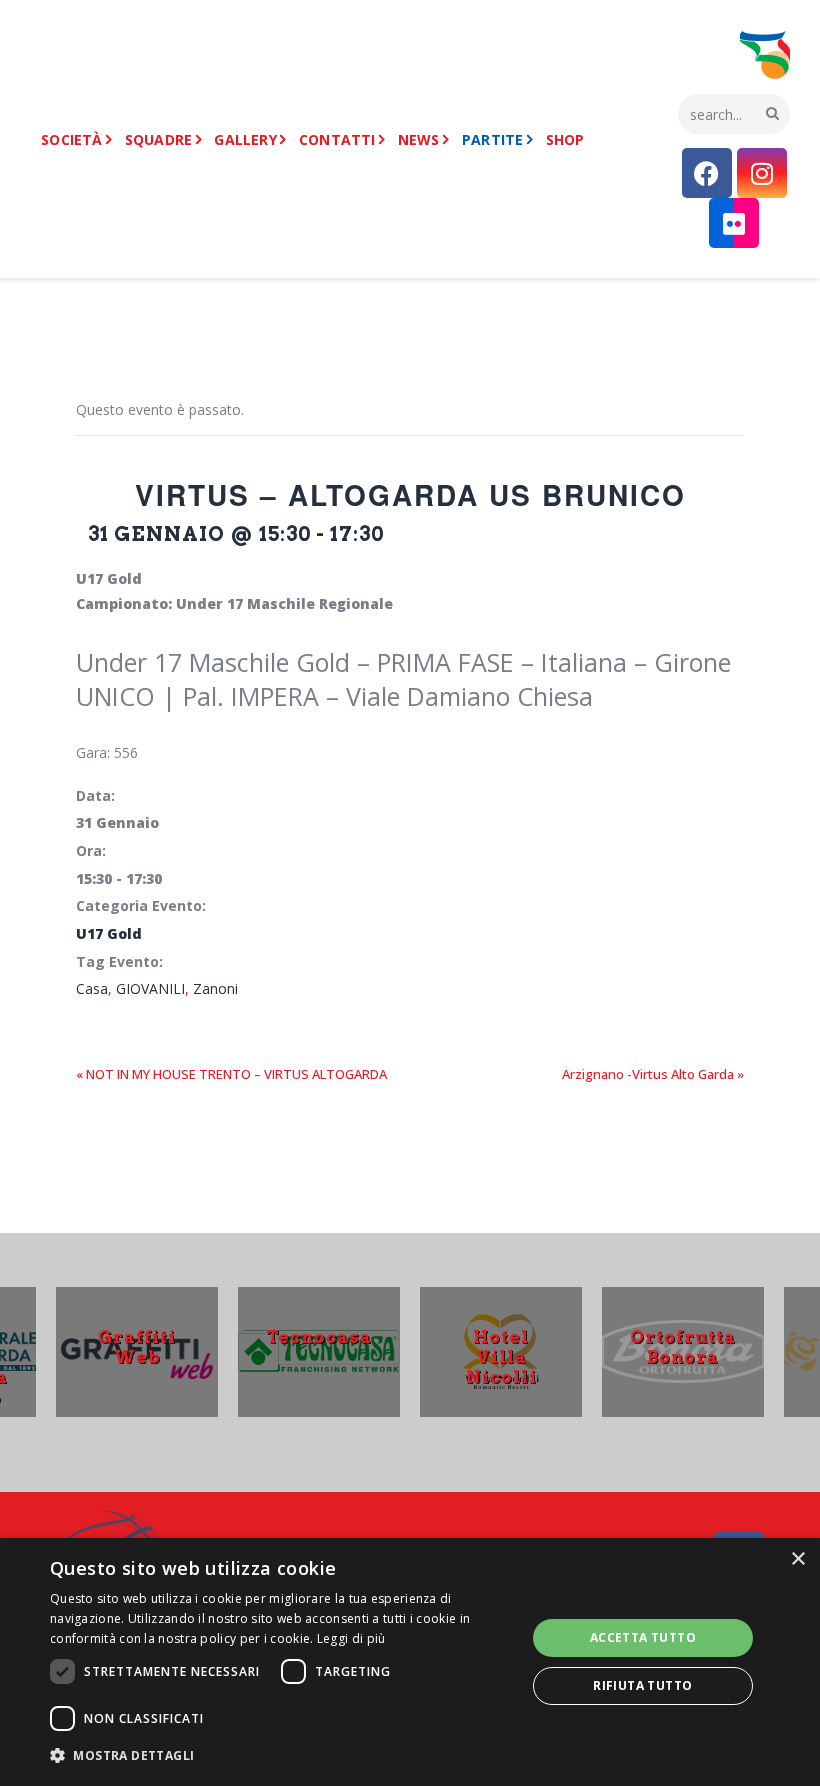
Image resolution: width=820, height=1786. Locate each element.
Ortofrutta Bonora (683, 1347)
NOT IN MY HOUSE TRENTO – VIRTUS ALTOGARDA (231, 1074)
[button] (281, 1756)
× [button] (797, 1559)
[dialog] (410, 1662)
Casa (92, 988)
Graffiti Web (137, 1347)
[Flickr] (734, 223)
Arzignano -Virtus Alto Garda (653, 1074)
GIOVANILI (150, 988)
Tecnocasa (319, 1337)
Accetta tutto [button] (643, 1637)
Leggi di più (351, 1638)
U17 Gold (109, 933)
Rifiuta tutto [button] (642, 1685)
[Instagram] (762, 173)
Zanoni (215, 988)
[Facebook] (707, 173)
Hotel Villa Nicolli (501, 1357)
